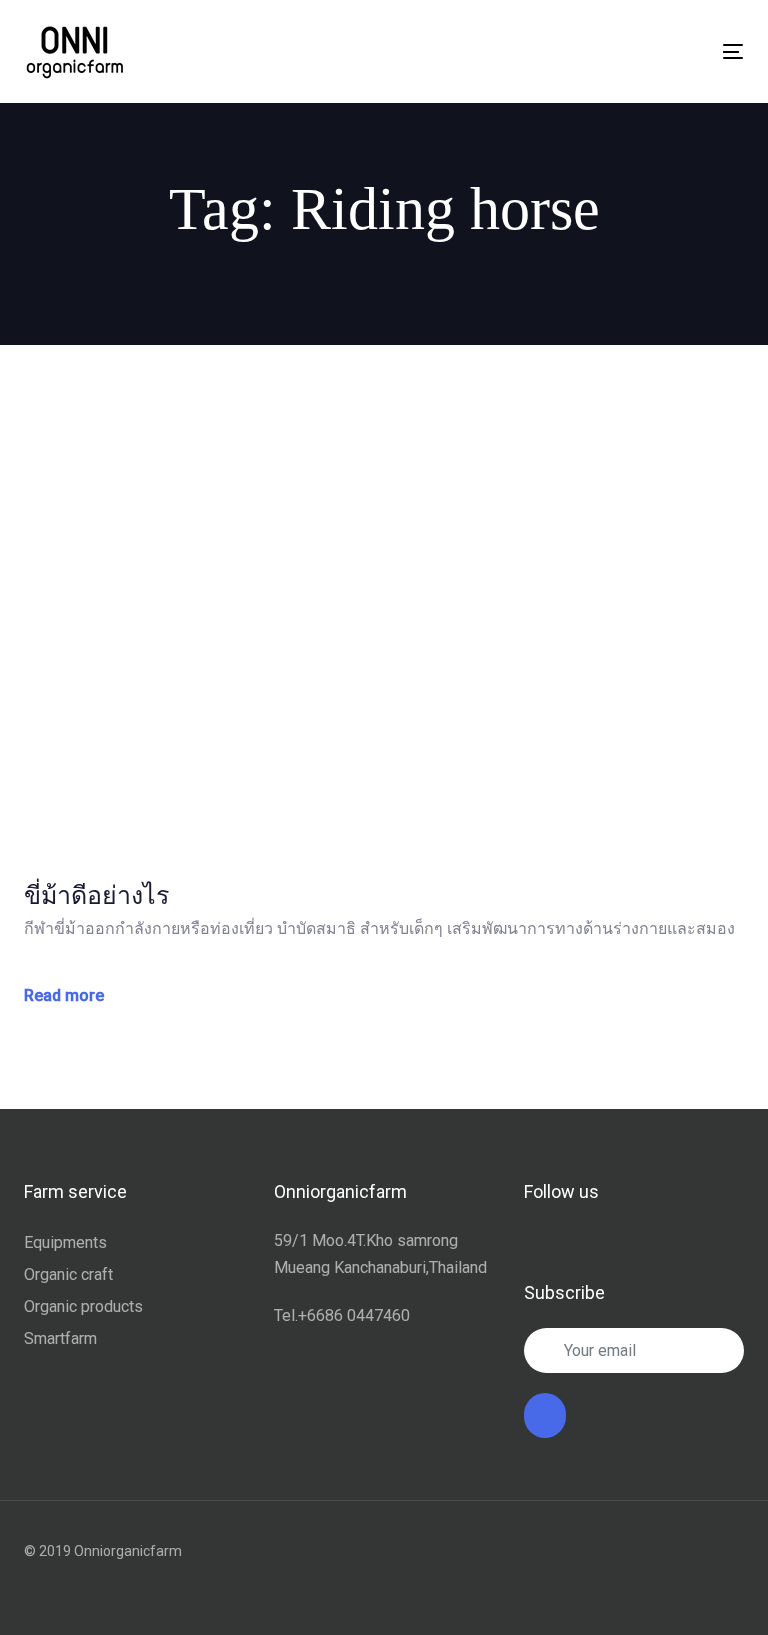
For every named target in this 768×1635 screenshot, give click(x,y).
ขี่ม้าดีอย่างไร (96, 895)
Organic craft (68, 1274)
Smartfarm (60, 1338)
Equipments (65, 1242)
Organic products (83, 1306)
